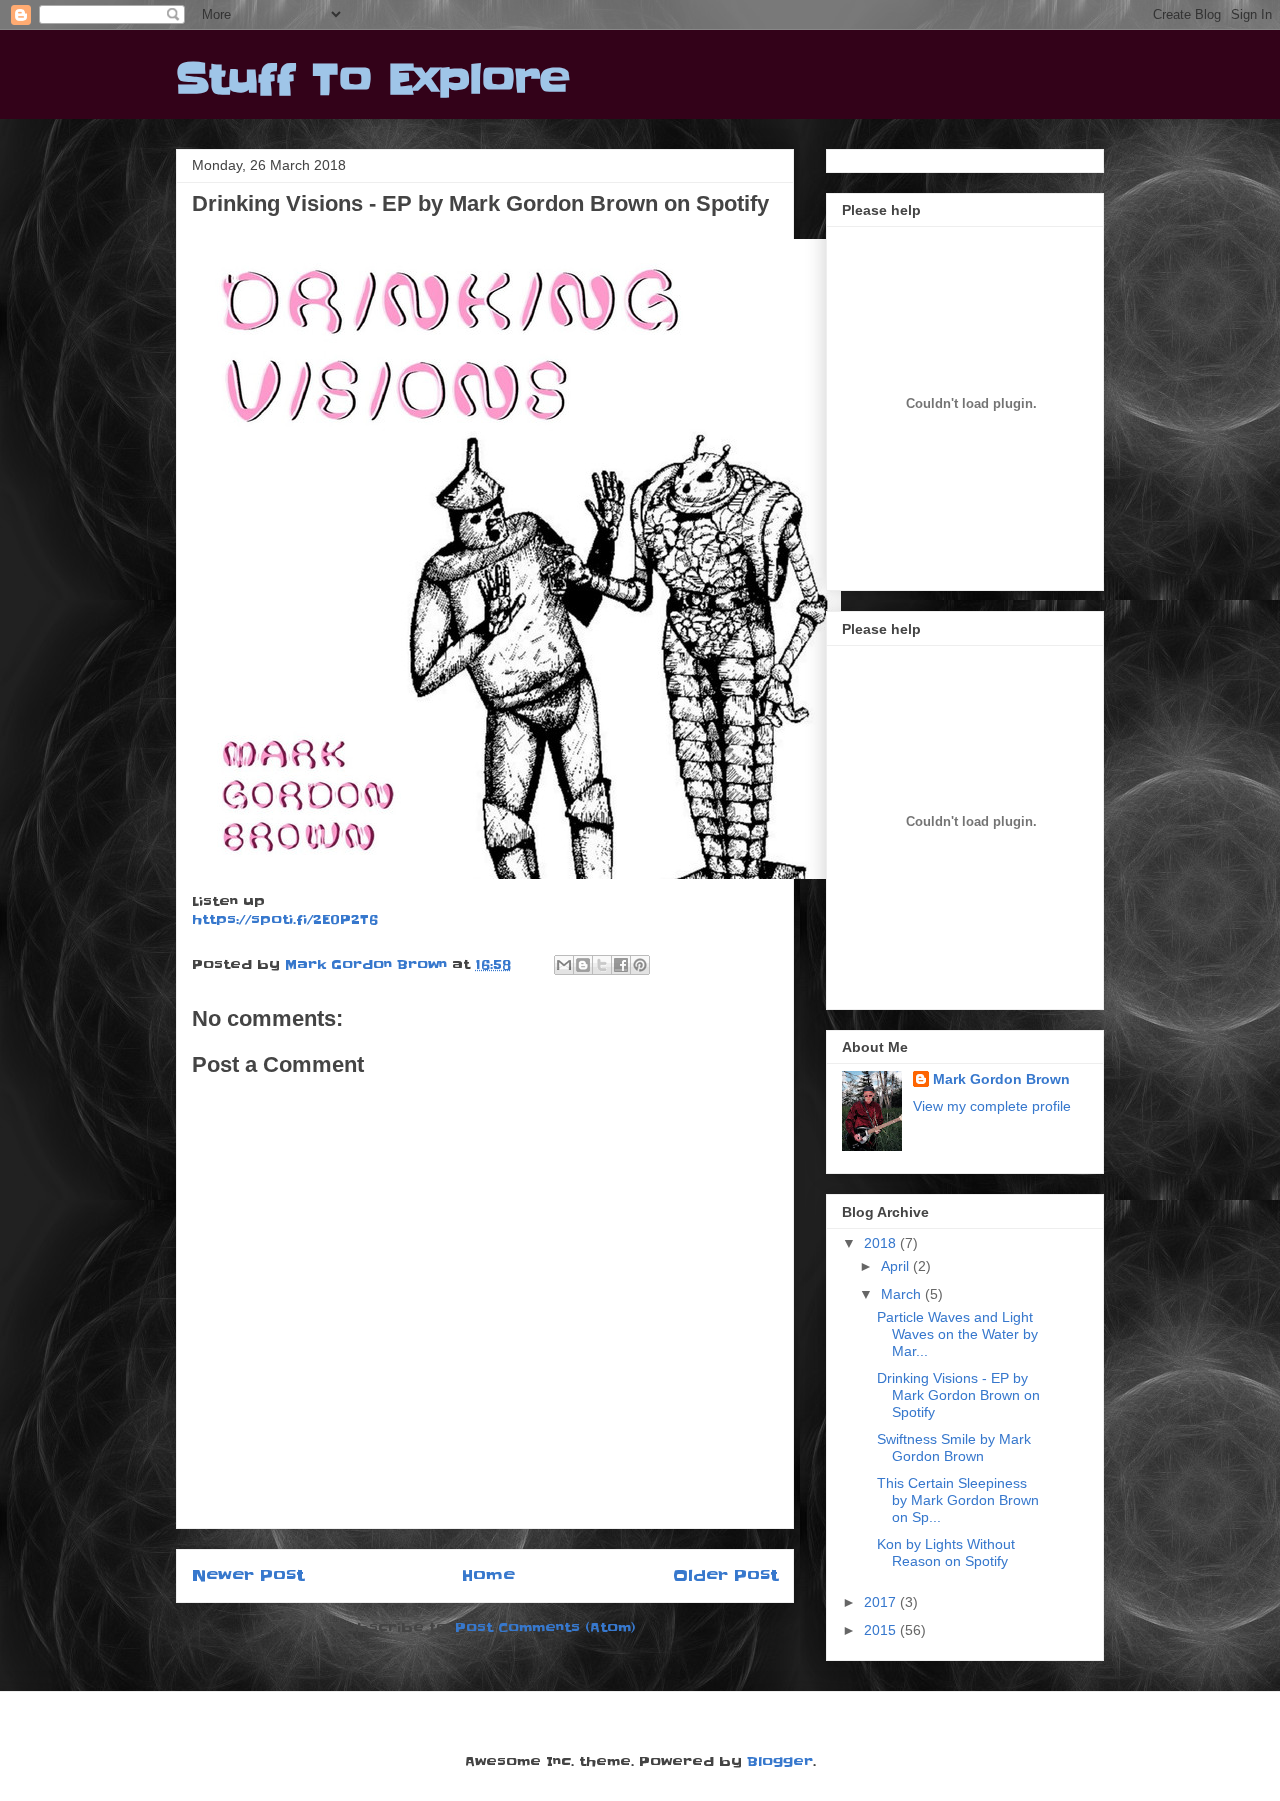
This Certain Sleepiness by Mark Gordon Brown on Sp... (958, 1500)
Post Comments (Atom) (545, 1627)
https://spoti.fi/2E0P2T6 (285, 919)
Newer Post (248, 1575)
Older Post (725, 1575)
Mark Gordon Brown (1001, 1079)
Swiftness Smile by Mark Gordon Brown (954, 1447)
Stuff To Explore (373, 80)
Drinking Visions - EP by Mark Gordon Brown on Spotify (958, 1395)
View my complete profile (992, 1106)
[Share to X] (602, 965)
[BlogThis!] (583, 965)
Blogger (780, 1761)
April (897, 1266)
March (903, 1294)
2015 (882, 1630)
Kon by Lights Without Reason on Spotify (946, 1552)
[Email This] (564, 965)
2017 (882, 1602)
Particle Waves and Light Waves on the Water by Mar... (957, 1334)
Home (488, 1575)
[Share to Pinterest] (640, 965)
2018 (882, 1243)
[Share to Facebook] (621, 965)
